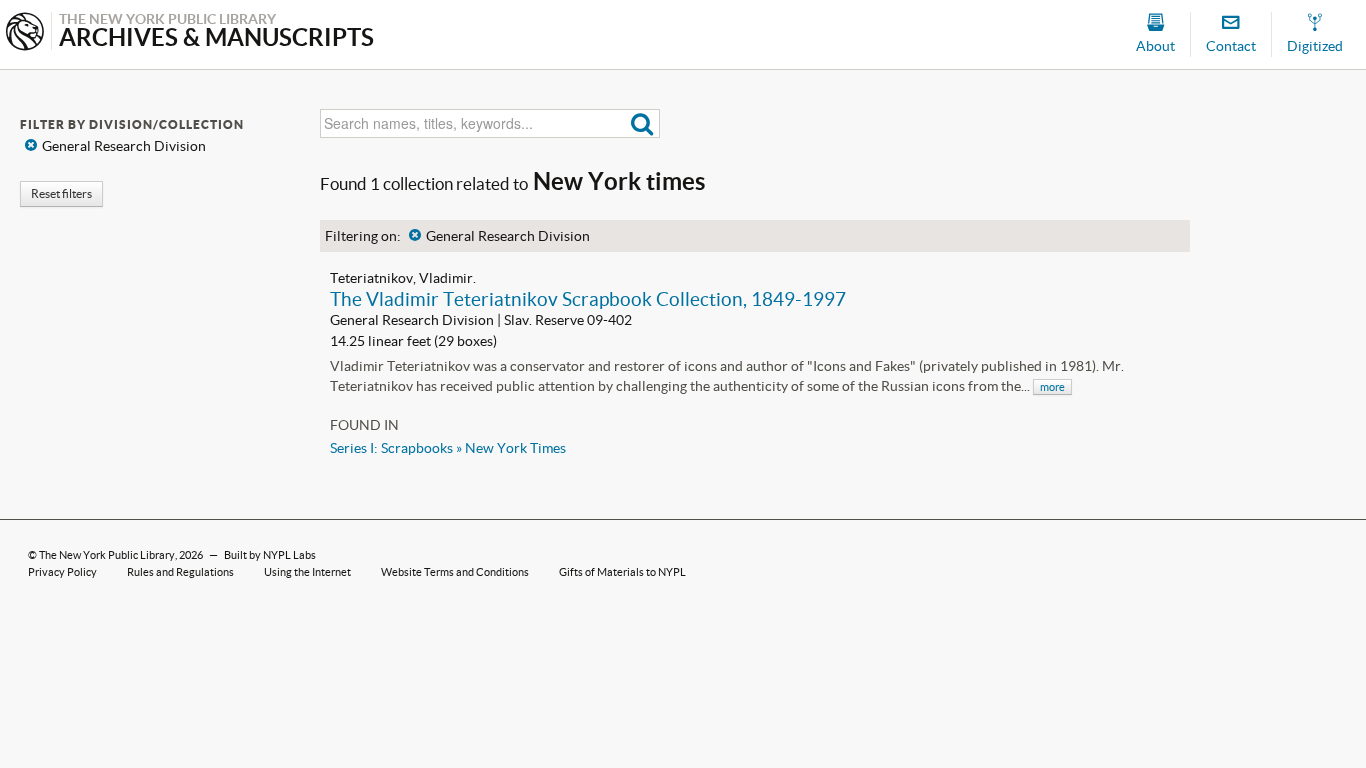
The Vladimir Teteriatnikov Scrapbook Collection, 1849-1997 (588, 299)
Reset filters (61, 193)
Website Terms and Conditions (455, 572)
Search (642, 123)
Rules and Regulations (180, 572)
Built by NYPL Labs (270, 555)
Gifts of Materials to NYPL (622, 572)
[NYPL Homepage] (25, 33)
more (1052, 387)
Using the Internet (307, 572)
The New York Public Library (107, 555)
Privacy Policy (62, 572)
